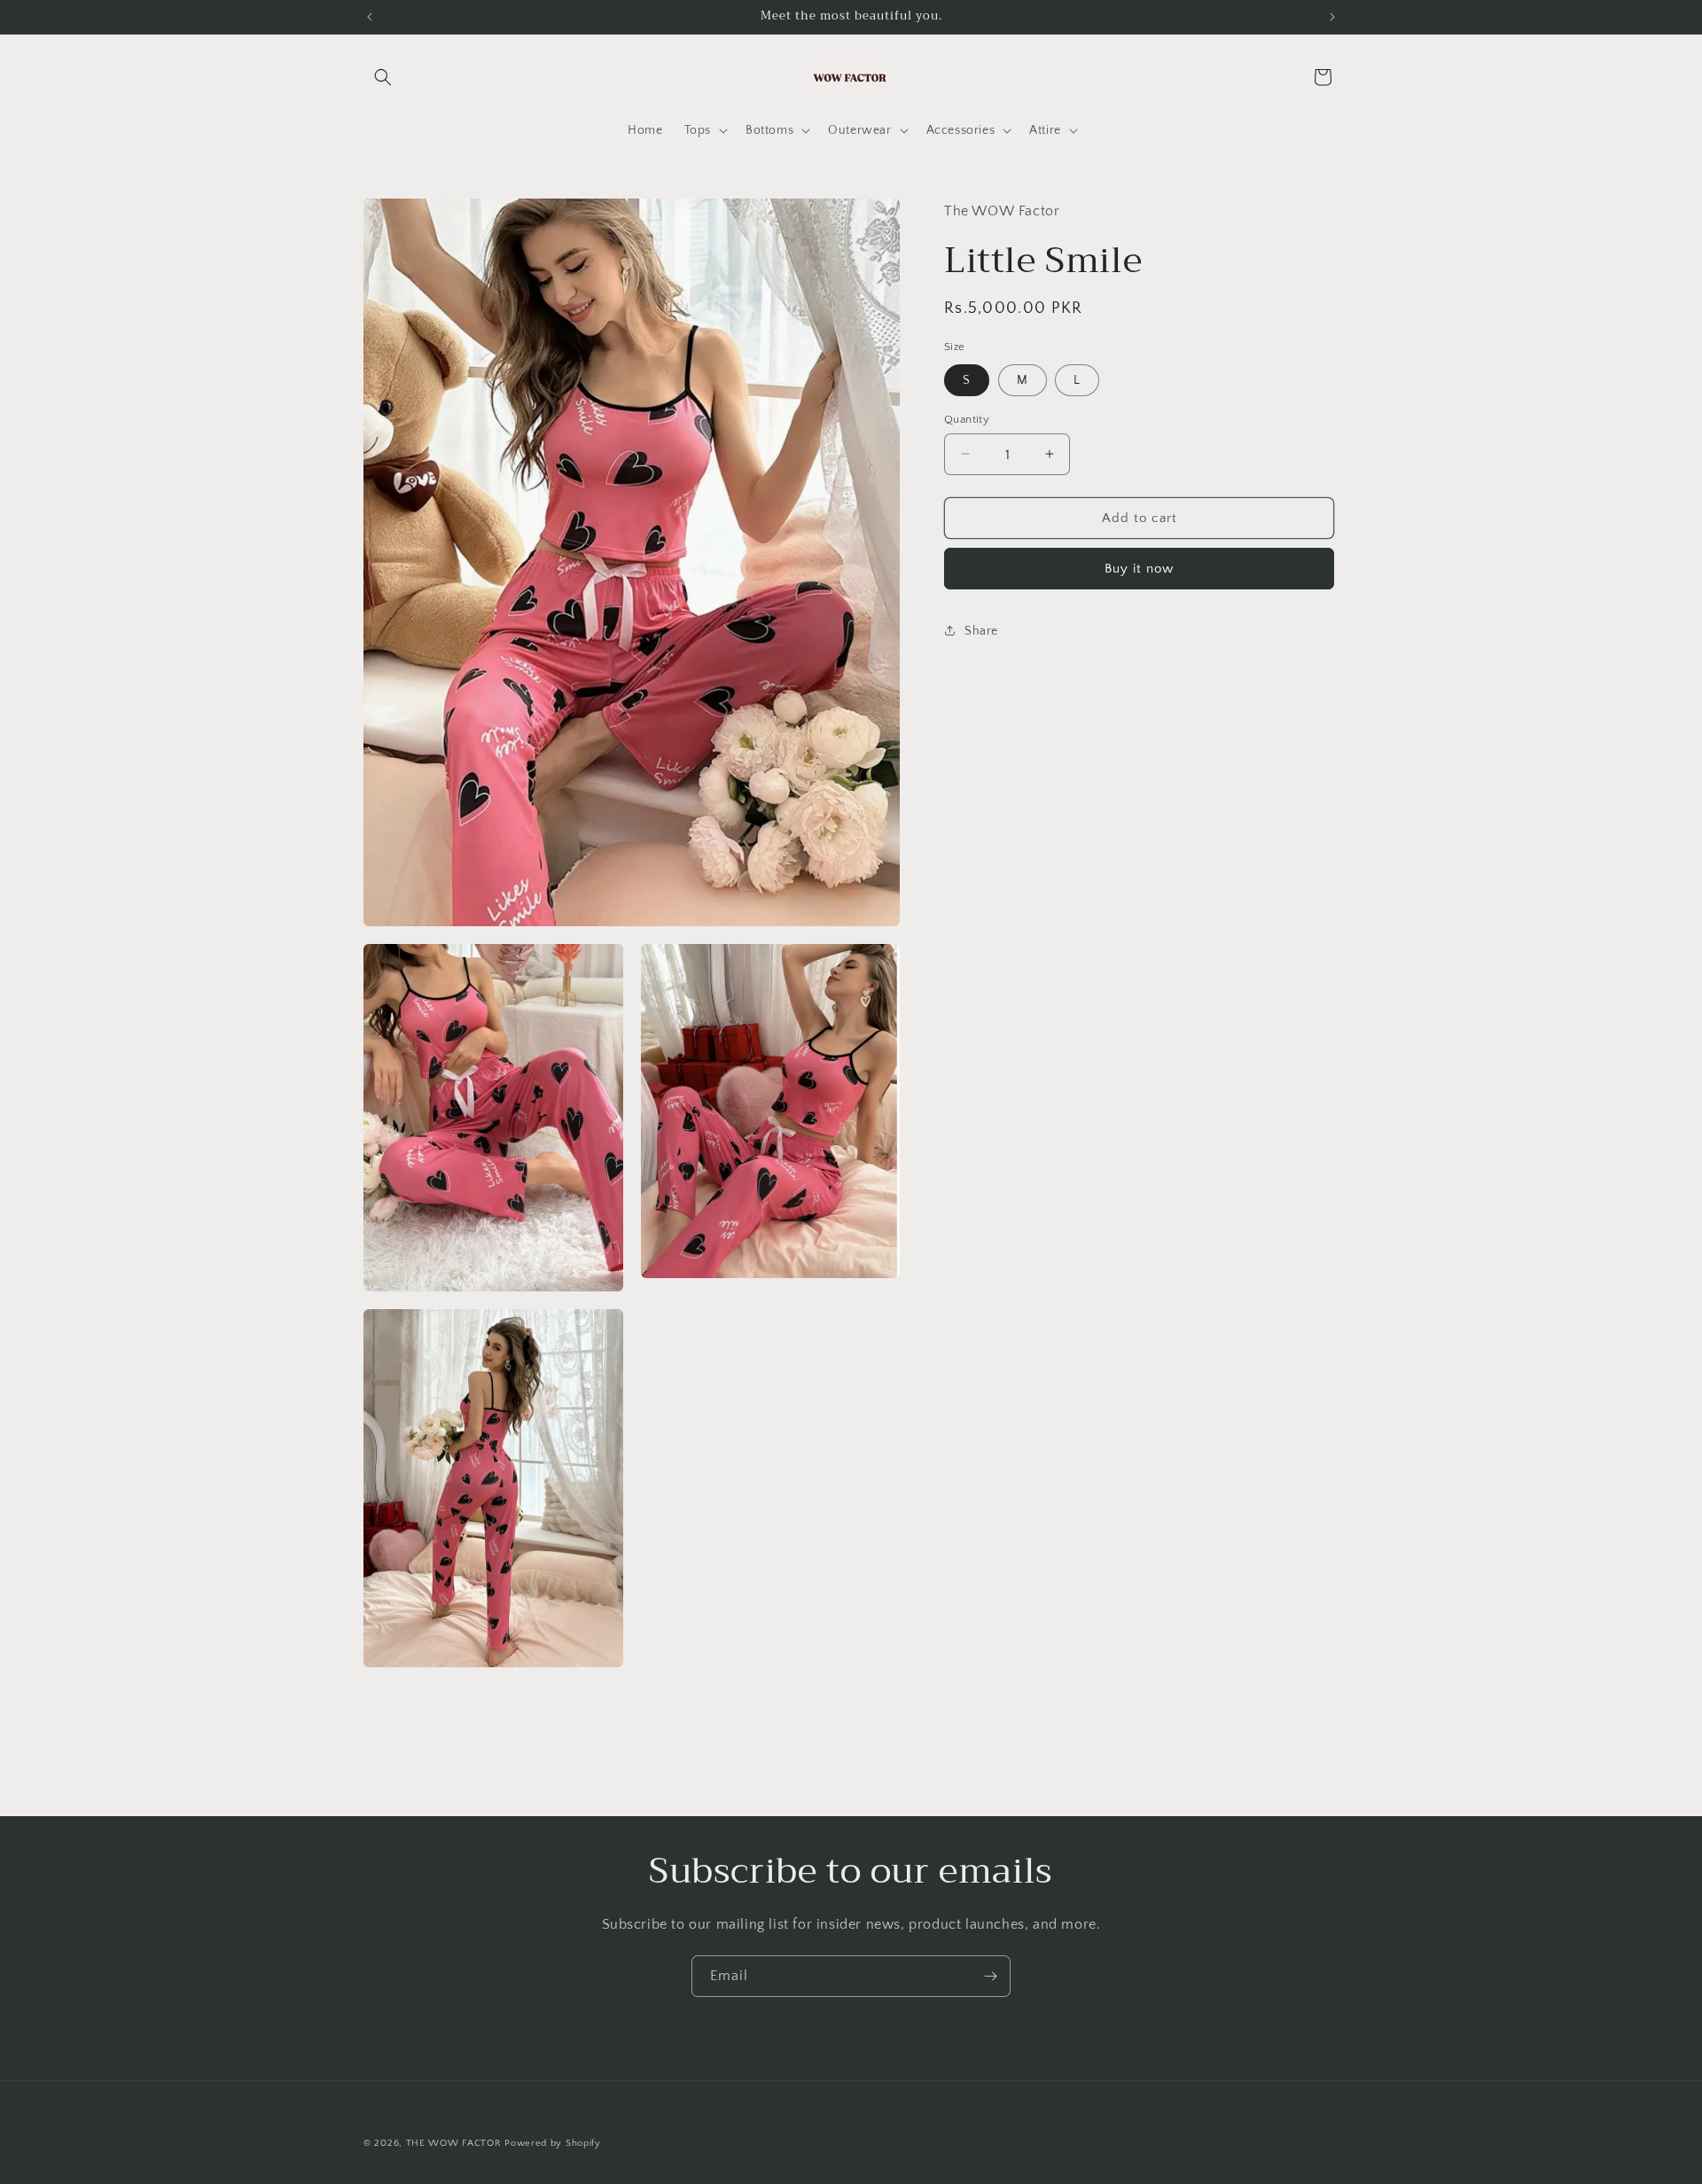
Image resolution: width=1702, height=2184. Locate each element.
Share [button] (981, 630)
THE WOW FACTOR (454, 2143)
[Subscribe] (990, 1976)
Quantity (967, 418)
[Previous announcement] (370, 17)
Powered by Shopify (553, 2143)
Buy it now (1139, 568)
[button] (383, 77)
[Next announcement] (1332, 17)
